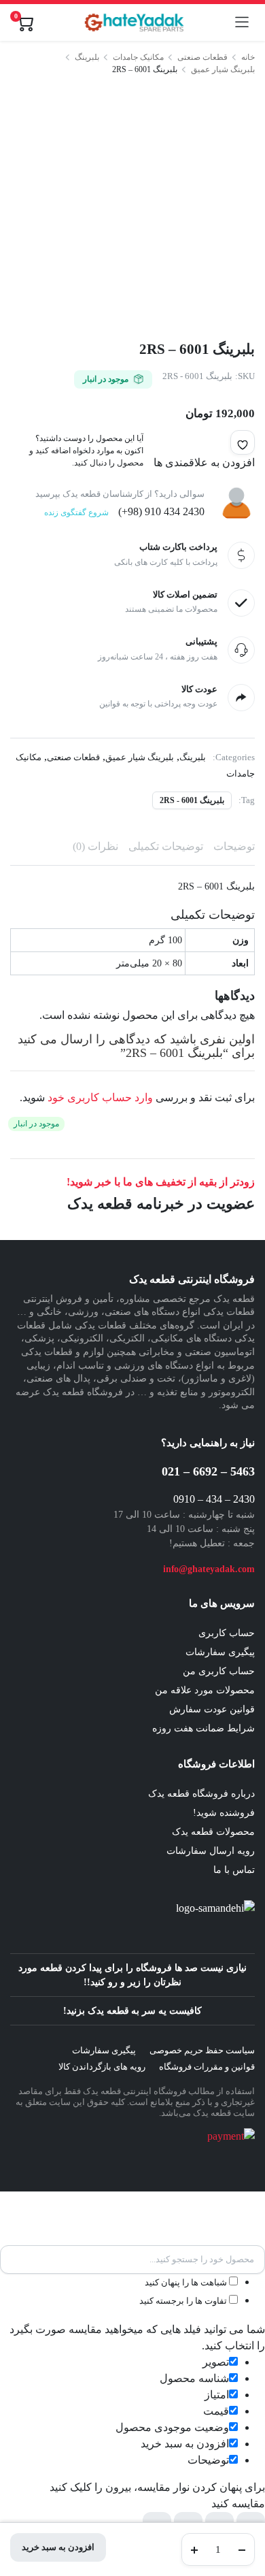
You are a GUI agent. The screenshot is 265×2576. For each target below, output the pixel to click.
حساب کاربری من (219, 1671)
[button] (243, 442)
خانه (248, 57)
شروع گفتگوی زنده (76, 512)
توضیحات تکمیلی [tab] (166, 846)
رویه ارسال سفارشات (211, 1851)
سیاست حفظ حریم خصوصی (202, 2050)
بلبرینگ (87, 57)
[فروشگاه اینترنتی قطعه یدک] (134, 22)
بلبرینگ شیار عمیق (223, 69)
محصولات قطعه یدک (213, 1832)
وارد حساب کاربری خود (100, 1097)
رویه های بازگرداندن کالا (102, 2067)
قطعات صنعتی (202, 57)
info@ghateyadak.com (209, 1569)
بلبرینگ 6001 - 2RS (192, 800)
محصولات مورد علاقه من (205, 1690)
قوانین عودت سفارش (212, 1709)
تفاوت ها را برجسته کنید (184, 2301)
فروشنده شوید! (224, 1813)
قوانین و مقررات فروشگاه (207, 2067)
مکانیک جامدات (138, 57)
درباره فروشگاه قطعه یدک (201, 1794)
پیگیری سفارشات (220, 1652)
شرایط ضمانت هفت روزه (204, 1728)
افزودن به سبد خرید (58, 2547)
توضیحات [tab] (234, 846)
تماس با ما (234, 1870)
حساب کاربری (227, 1633)
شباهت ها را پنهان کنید (187, 2282)
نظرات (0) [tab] (95, 846)
